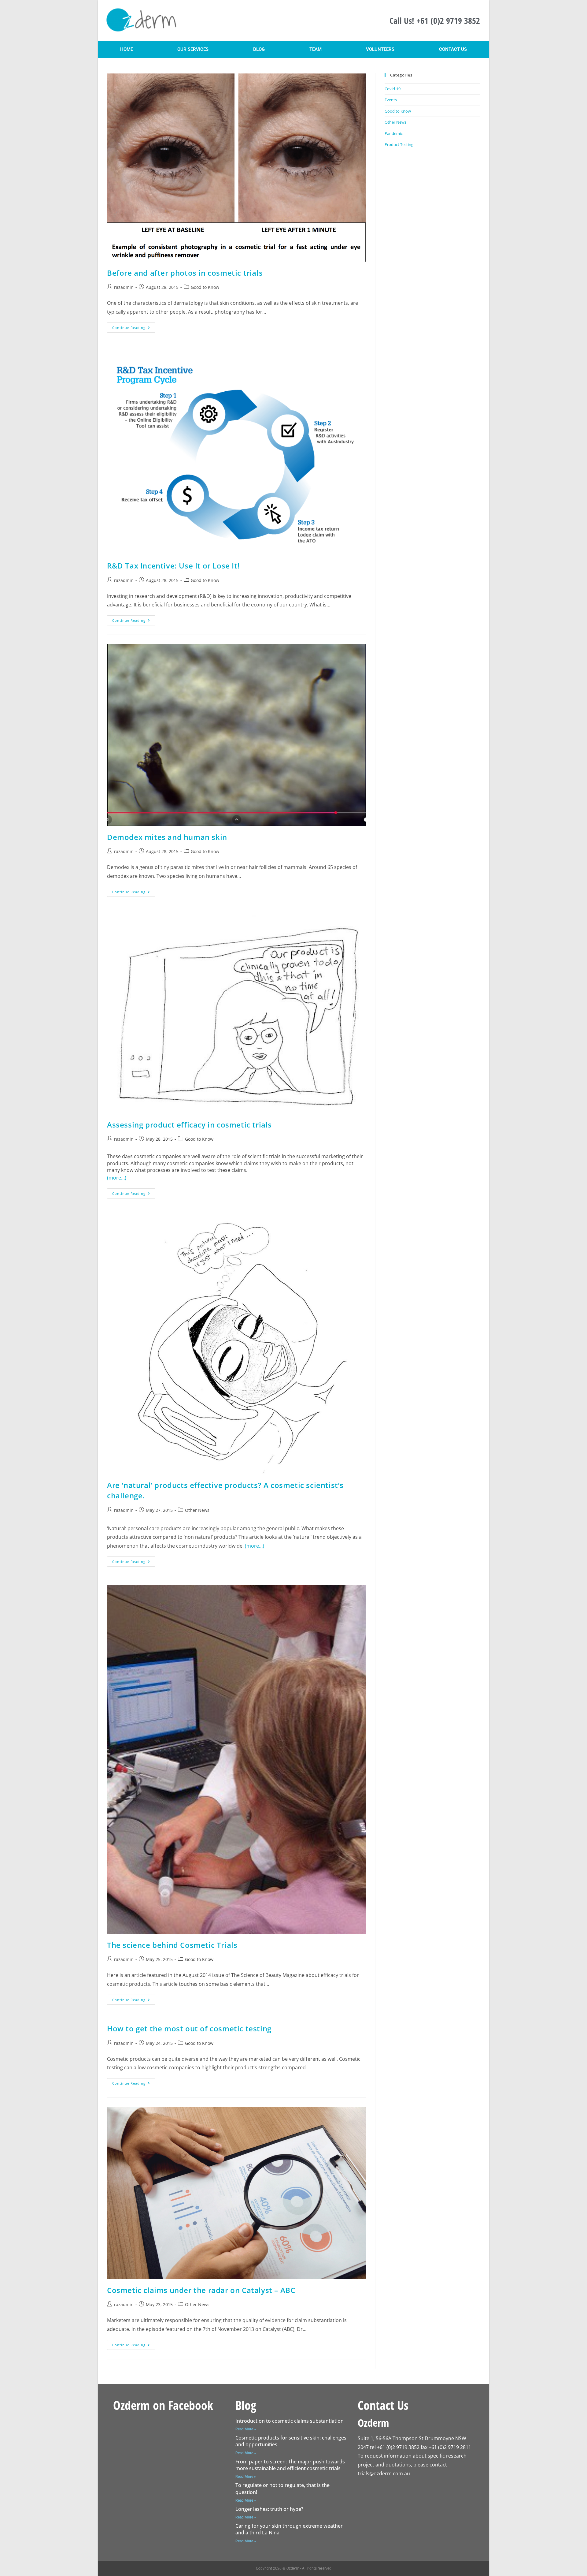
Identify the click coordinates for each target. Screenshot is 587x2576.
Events (391, 100)
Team (316, 49)
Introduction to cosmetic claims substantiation (290, 2421)
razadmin (124, 287)
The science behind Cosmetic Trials (172, 1945)
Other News (197, 1510)
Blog (259, 49)
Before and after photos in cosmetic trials (185, 273)
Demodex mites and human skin (167, 837)
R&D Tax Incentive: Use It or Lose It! (173, 566)
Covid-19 (393, 89)
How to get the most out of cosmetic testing (189, 2028)
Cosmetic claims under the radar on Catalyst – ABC (201, 2290)
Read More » (246, 2429)
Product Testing (399, 144)
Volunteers (380, 49)
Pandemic (394, 133)
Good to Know (205, 287)
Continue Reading (134, 326)
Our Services (193, 49)
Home (127, 49)
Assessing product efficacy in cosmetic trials (189, 1125)
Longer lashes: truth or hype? (269, 2509)
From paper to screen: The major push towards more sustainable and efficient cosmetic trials (290, 2465)
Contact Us (453, 49)
